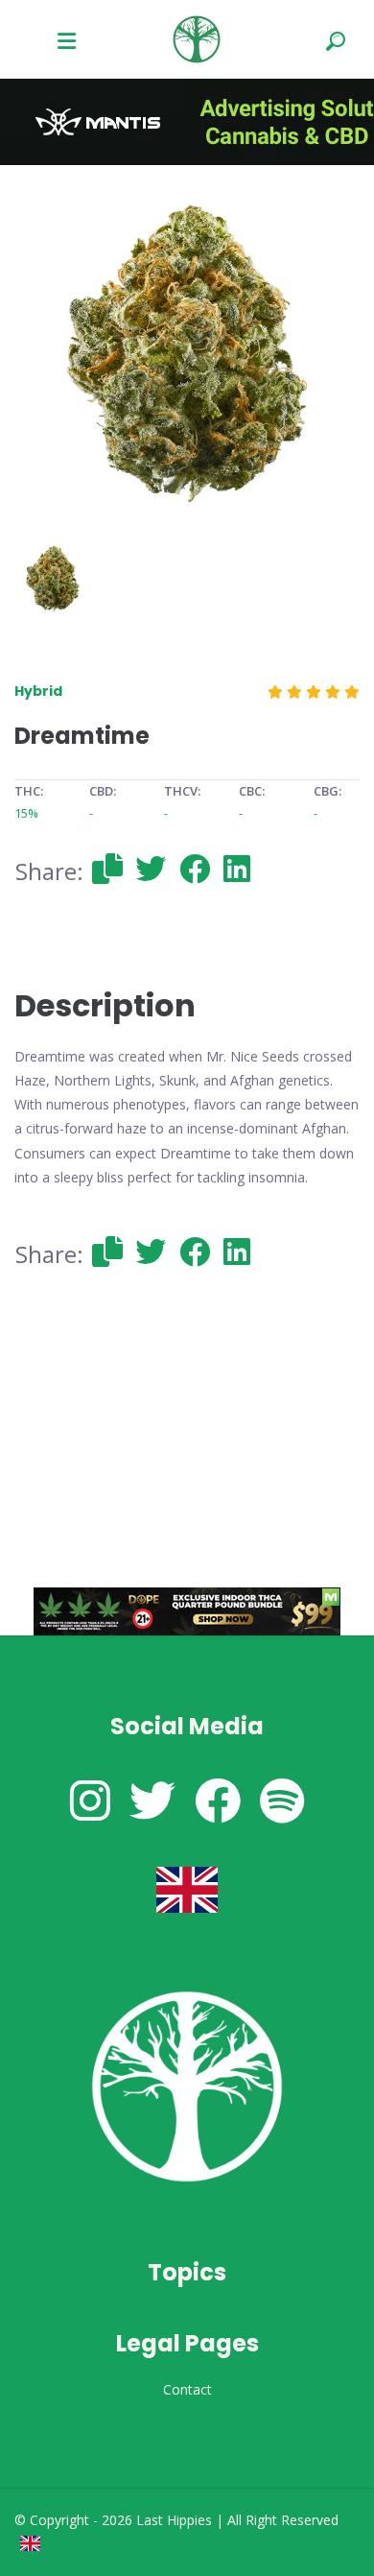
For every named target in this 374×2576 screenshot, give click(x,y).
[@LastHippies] (90, 1800)
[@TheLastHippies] (152, 1800)
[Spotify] (282, 1800)
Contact (187, 2389)
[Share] (107, 868)
